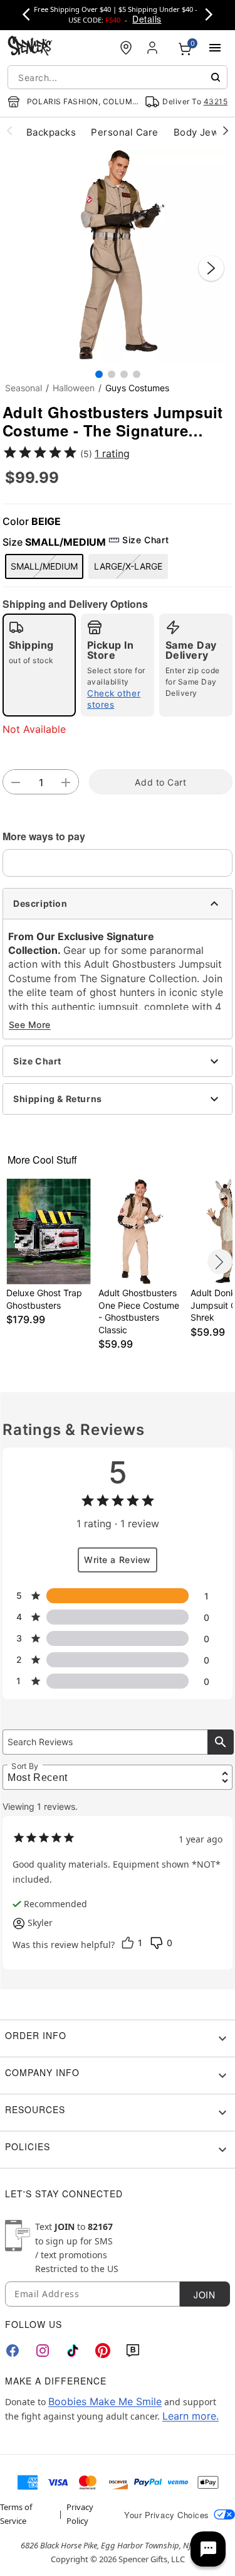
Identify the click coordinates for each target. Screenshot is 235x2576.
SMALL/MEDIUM (44, 566)
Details (147, 19)
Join (204, 2295)
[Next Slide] (211, 268)
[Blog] (133, 2351)
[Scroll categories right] (226, 130)
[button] (118, 255)
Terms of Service (16, 2514)
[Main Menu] (215, 48)
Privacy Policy (80, 2514)
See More (30, 1025)
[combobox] (118, 77)
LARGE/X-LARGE (128, 566)
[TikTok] (73, 2351)
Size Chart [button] (145, 540)
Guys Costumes (137, 388)
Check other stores (114, 699)
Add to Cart (160, 782)
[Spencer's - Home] (30, 47)
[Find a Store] (126, 48)
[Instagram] (43, 2351)
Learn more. (191, 2416)
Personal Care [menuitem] (124, 132)
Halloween (74, 388)
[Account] (154, 48)
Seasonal (23, 388)
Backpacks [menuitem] (51, 132)
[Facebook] (13, 2351)
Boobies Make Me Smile (105, 2401)
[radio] (39, 665)
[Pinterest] (103, 2351)
